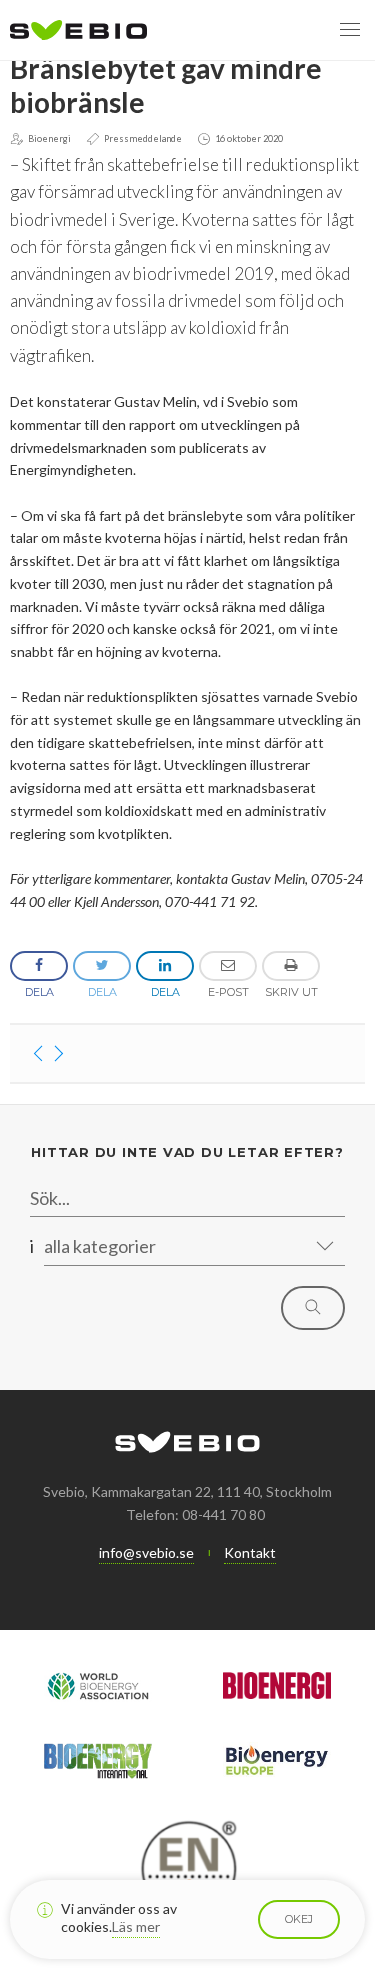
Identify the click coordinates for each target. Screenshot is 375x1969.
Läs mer (136, 1926)
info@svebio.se (146, 1552)
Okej (299, 1919)
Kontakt (250, 1552)
